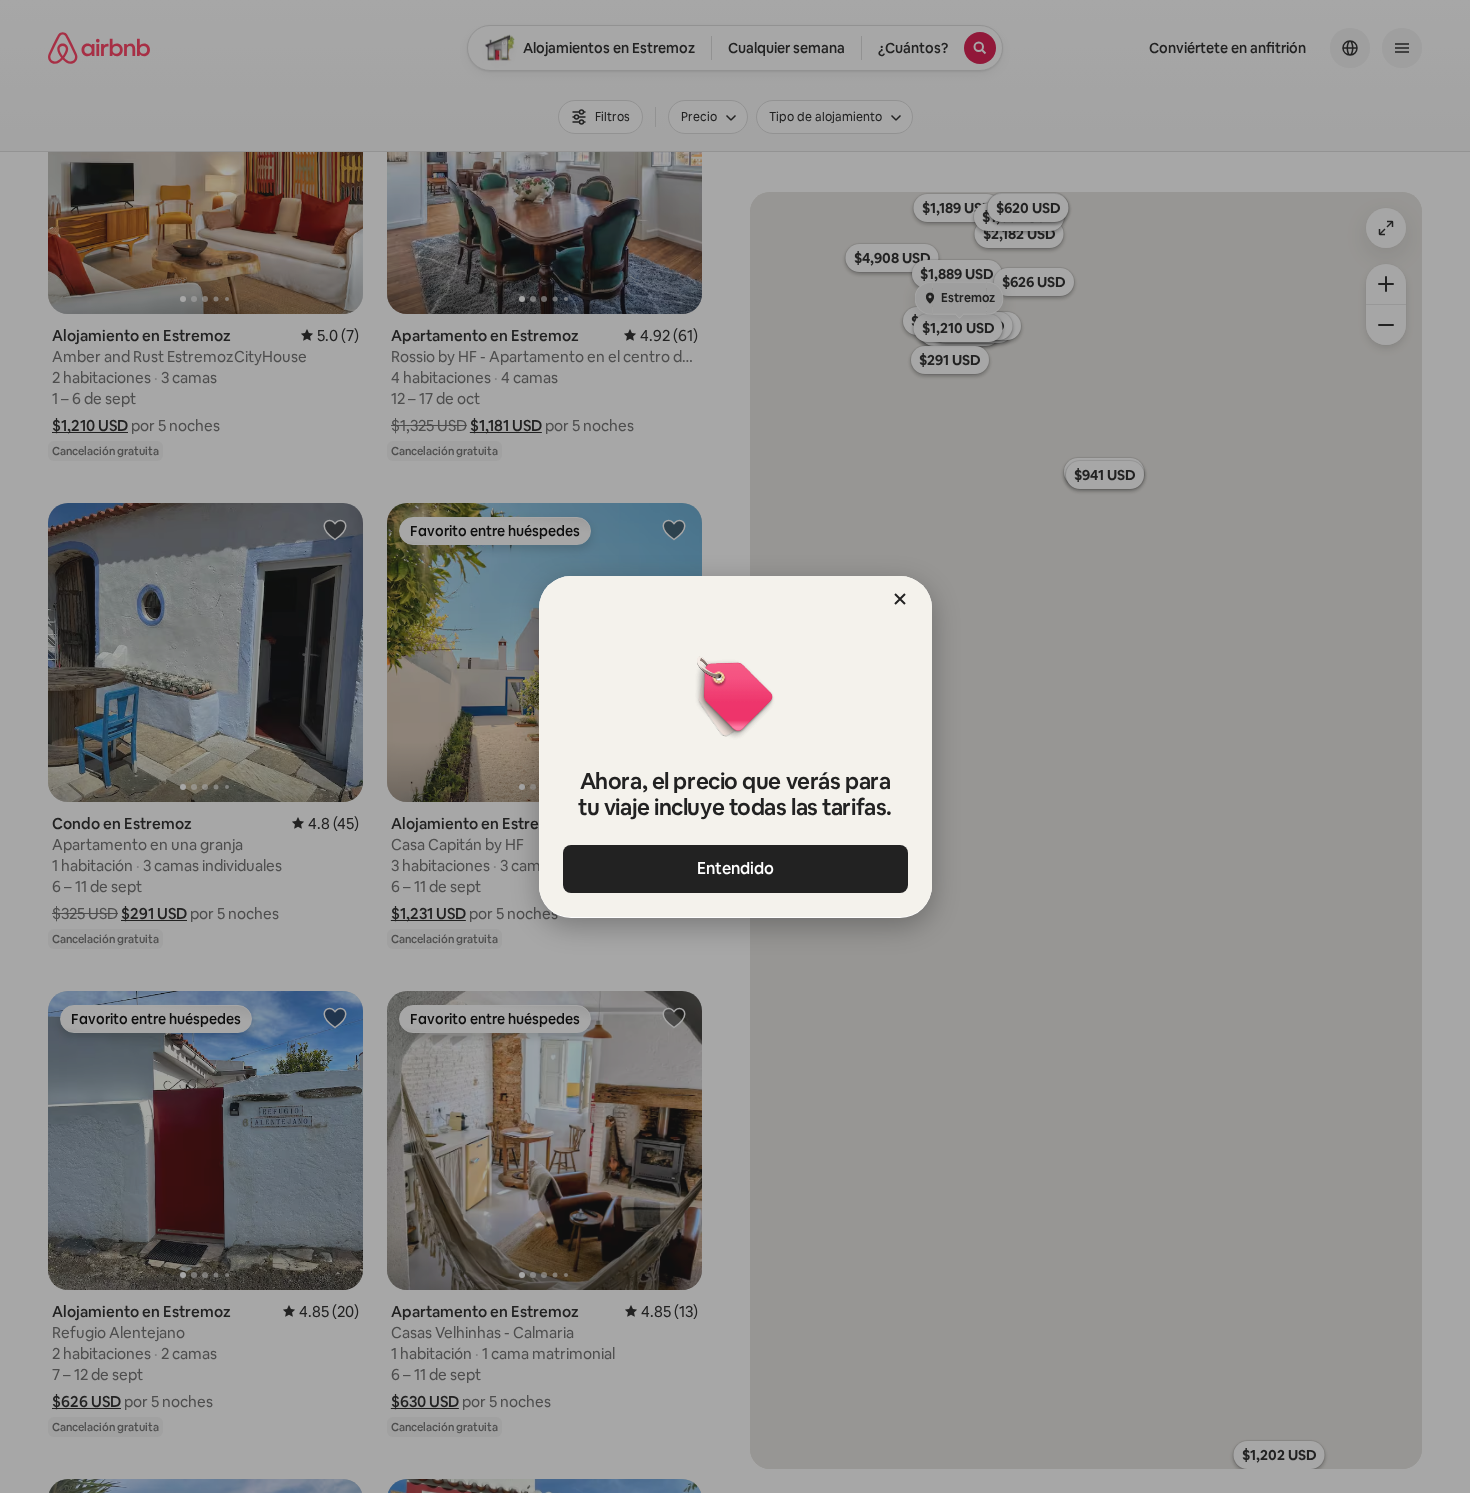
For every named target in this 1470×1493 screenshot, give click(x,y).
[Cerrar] (900, 599)
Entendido (735, 868)
